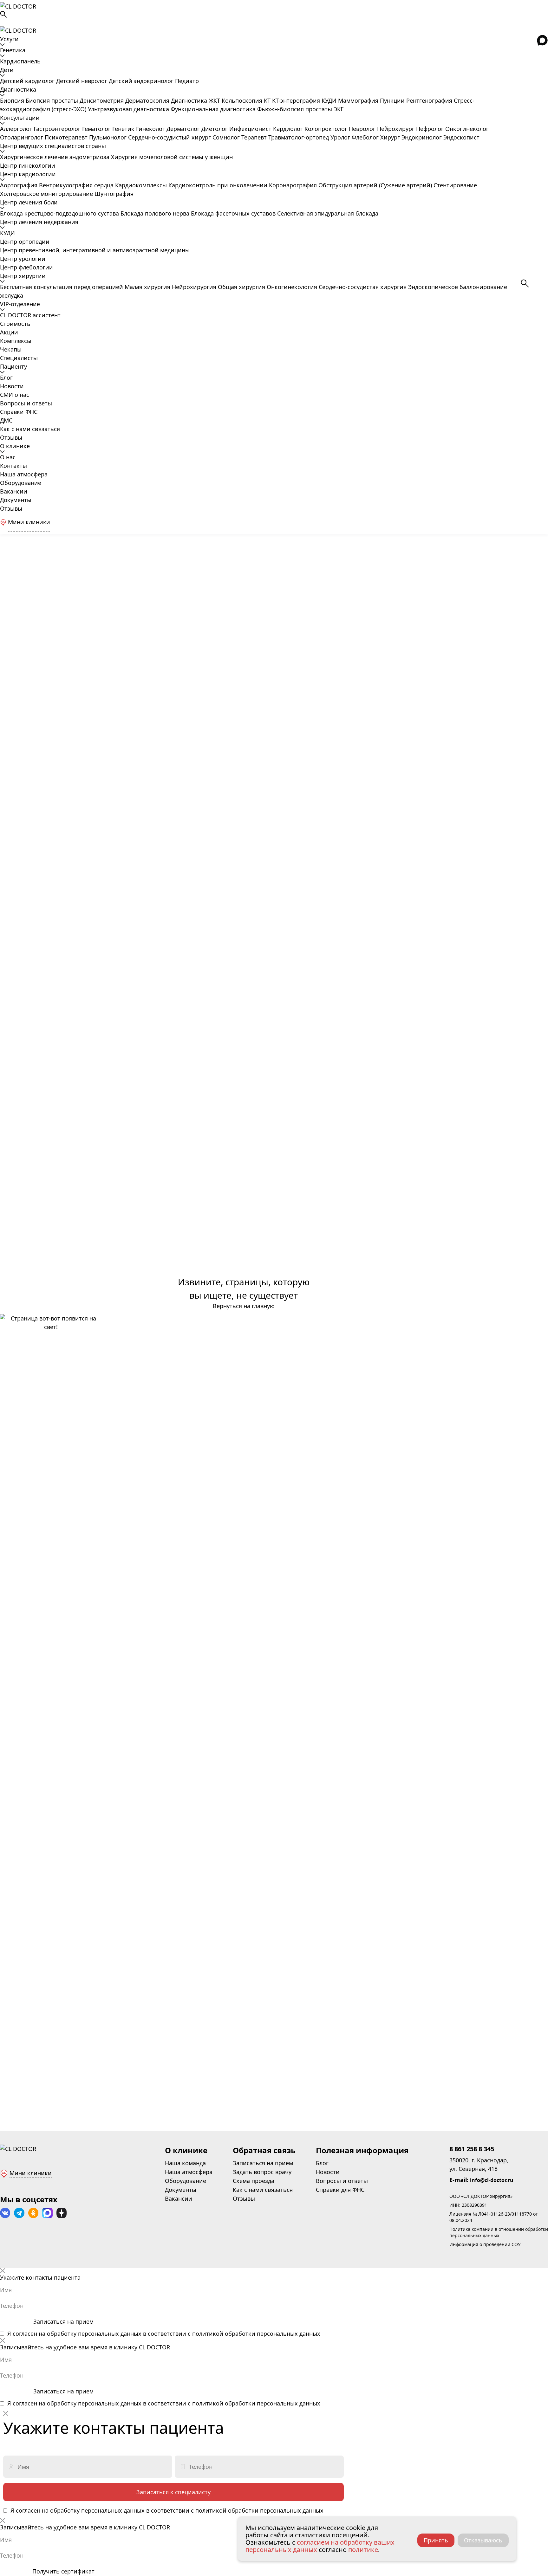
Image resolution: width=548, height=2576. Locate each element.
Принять (436, 2540)
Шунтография (114, 194)
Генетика (13, 50)
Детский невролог (82, 81)
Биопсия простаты (53, 100)
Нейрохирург (397, 129)
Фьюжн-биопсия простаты (295, 109)
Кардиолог (289, 129)
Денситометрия (102, 100)
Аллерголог (17, 129)
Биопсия (13, 100)
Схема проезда (254, 2181)
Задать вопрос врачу (262, 2172)
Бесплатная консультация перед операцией (62, 287)
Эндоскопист (461, 137)
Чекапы (11, 349)
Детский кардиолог (28, 81)
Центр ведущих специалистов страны (53, 146)
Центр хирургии (23, 276)
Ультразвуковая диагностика (129, 109)
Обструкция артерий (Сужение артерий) (376, 185)
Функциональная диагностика (214, 109)
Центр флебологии (26, 267)
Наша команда (185, 2163)
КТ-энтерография (297, 100)
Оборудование (21, 483)
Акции (9, 332)
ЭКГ (339, 109)
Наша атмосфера (24, 474)
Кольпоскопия (243, 100)
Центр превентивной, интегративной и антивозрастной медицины (95, 250)
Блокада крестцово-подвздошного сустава (60, 213)
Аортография (20, 185)
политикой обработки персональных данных (256, 2334)
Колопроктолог (327, 129)
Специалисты (19, 358)
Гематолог (97, 129)
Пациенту (13, 366)
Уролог (341, 137)
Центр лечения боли (29, 202)
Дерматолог (184, 129)
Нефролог (431, 129)
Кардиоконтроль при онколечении (219, 185)
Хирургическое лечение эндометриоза (55, 157)
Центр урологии (23, 259)
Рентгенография (430, 100)
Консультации (20, 118)
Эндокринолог (422, 137)
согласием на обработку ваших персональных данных (320, 2546)
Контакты (13, 466)
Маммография (359, 100)
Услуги (9, 39)
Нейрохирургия (195, 287)
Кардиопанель (20, 61)
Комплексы (16, 341)
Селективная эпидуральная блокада (328, 213)
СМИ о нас (15, 395)
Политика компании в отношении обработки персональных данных (499, 2232)
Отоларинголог (22, 137)
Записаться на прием (263, 2163)
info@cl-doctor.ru (492, 2180)
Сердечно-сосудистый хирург (170, 137)
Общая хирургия (242, 287)
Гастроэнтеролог (58, 129)
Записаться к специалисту (173, 2492)
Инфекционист (251, 129)
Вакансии (14, 491)
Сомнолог (227, 137)
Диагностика (18, 89)
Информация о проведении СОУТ (486, 2244)
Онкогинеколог (467, 129)
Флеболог (366, 137)
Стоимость (15, 324)
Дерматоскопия (148, 100)
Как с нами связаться (30, 429)
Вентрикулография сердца (77, 185)
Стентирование (455, 185)
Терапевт (255, 137)
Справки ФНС (19, 412)
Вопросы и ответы (26, 403)
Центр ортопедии (25, 242)
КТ (268, 100)
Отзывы (11, 437)
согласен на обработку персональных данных (77, 2334)
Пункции (393, 100)
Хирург (391, 137)
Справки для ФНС (340, 2190)
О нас (8, 457)
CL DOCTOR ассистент (30, 315)
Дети (7, 70)
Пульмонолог (109, 137)
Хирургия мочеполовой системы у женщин (172, 157)
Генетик (124, 129)
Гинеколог (151, 129)
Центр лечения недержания (39, 222)
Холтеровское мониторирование (47, 194)
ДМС (6, 420)
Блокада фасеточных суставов (234, 213)
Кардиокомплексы (142, 185)
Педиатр (187, 81)
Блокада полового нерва (156, 213)
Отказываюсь (483, 2540)
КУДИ (330, 100)
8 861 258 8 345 (472, 2149)
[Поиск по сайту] (274, 14)
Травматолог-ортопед (299, 137)
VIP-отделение (20, 304)
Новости (12, 386)
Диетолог (215, 129)
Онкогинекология (293, 287)
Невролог (363, 129)
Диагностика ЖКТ (196, 100)
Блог (6, 378)
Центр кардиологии (28, 174)
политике (363, 2550)
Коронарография (294, 185)
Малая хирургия (148, 287)
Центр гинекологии (28, 165)
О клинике (15, 446)
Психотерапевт (67, 137)
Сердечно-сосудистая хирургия (363, 287)
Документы (16, 500)
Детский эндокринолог (142, 81)
